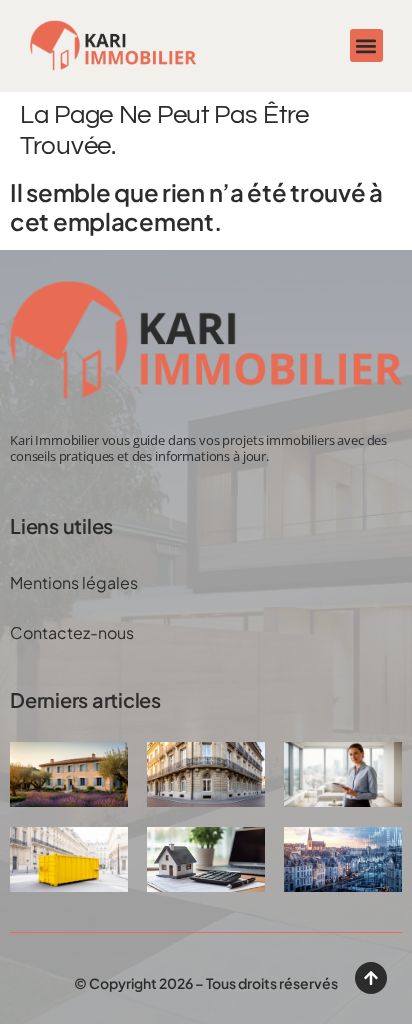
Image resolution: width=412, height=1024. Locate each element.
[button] (366, 45)
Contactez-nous (72, 632)
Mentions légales (74, 582)
